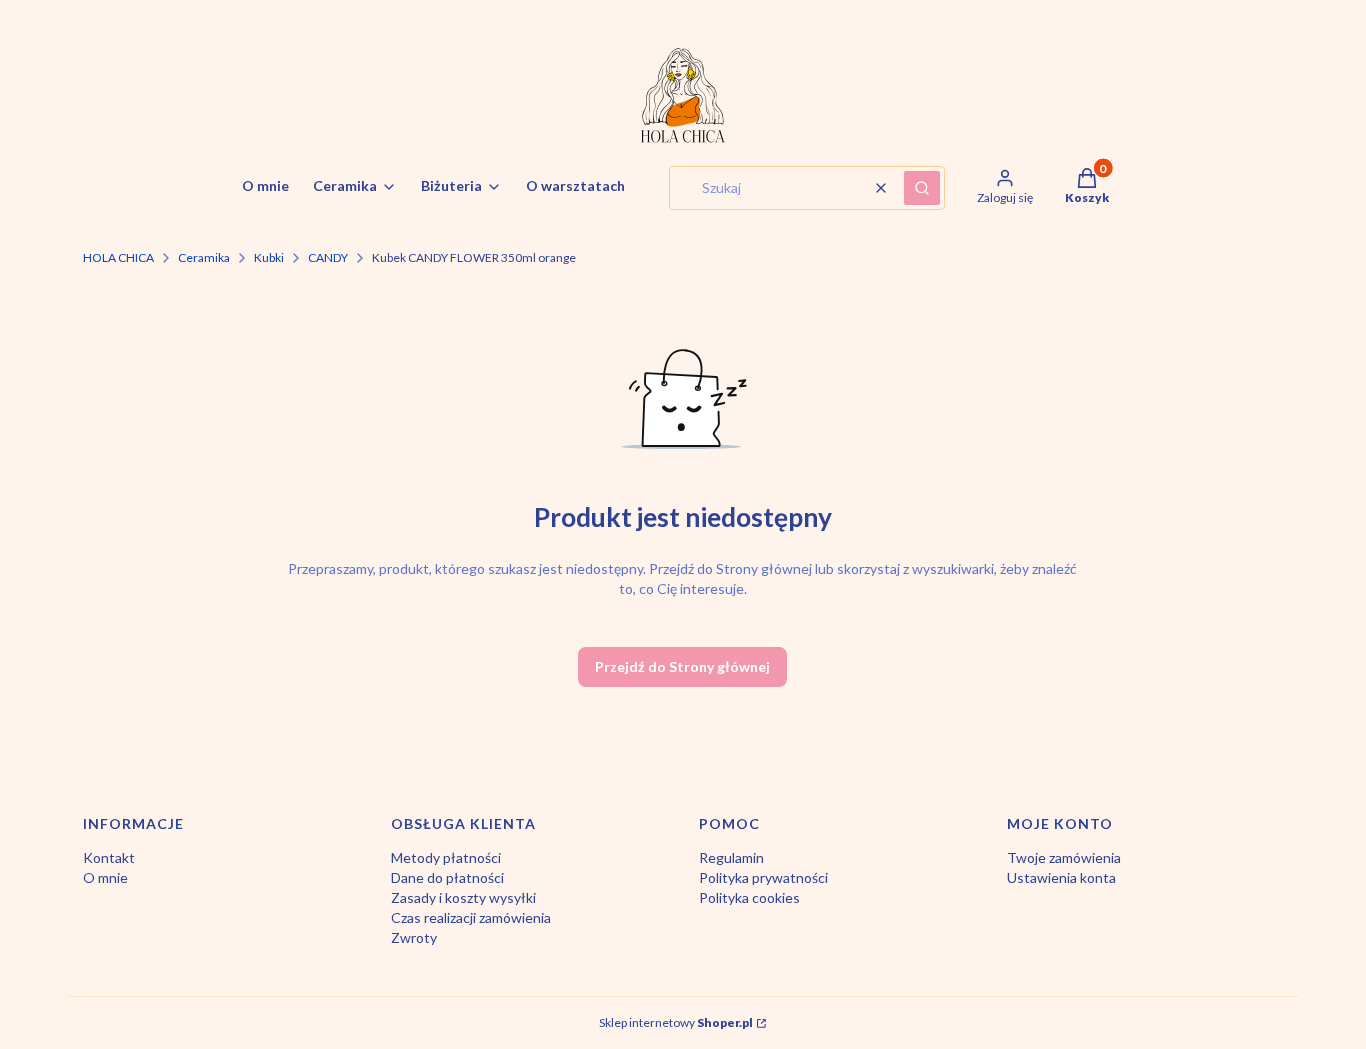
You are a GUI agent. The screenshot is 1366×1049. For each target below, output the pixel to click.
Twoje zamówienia (1064, 857)
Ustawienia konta (1061, 877)
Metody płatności (446, 857)
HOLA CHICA (118, 257)
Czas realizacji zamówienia (471, 917)
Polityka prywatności (763, 877)
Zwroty (414, 937)
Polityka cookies (749, 897)
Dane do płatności (447, 877)
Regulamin (731, 857)
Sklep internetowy (676, 1022)
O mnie (105, 877)
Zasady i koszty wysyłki (463, 897)
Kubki (269, 257)
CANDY (328, 257)
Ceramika (204, 257)
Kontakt (109, 857)
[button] (922, 188)
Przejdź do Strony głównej (682, 666)
